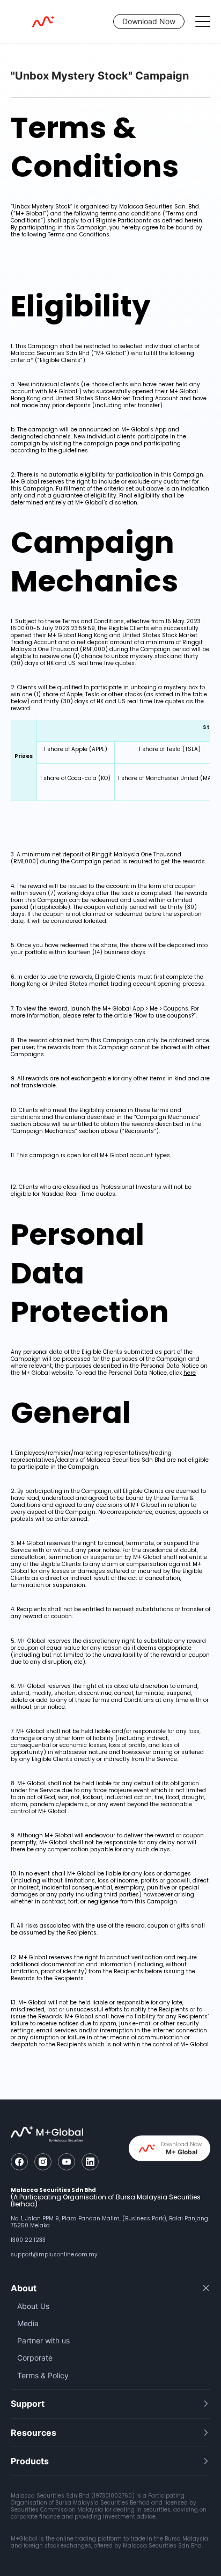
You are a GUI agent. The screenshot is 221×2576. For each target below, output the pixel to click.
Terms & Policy (43, 2375)
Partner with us (43, 2340)
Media (28, 2323)
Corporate (35, 2358)
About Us (33, 2306)
